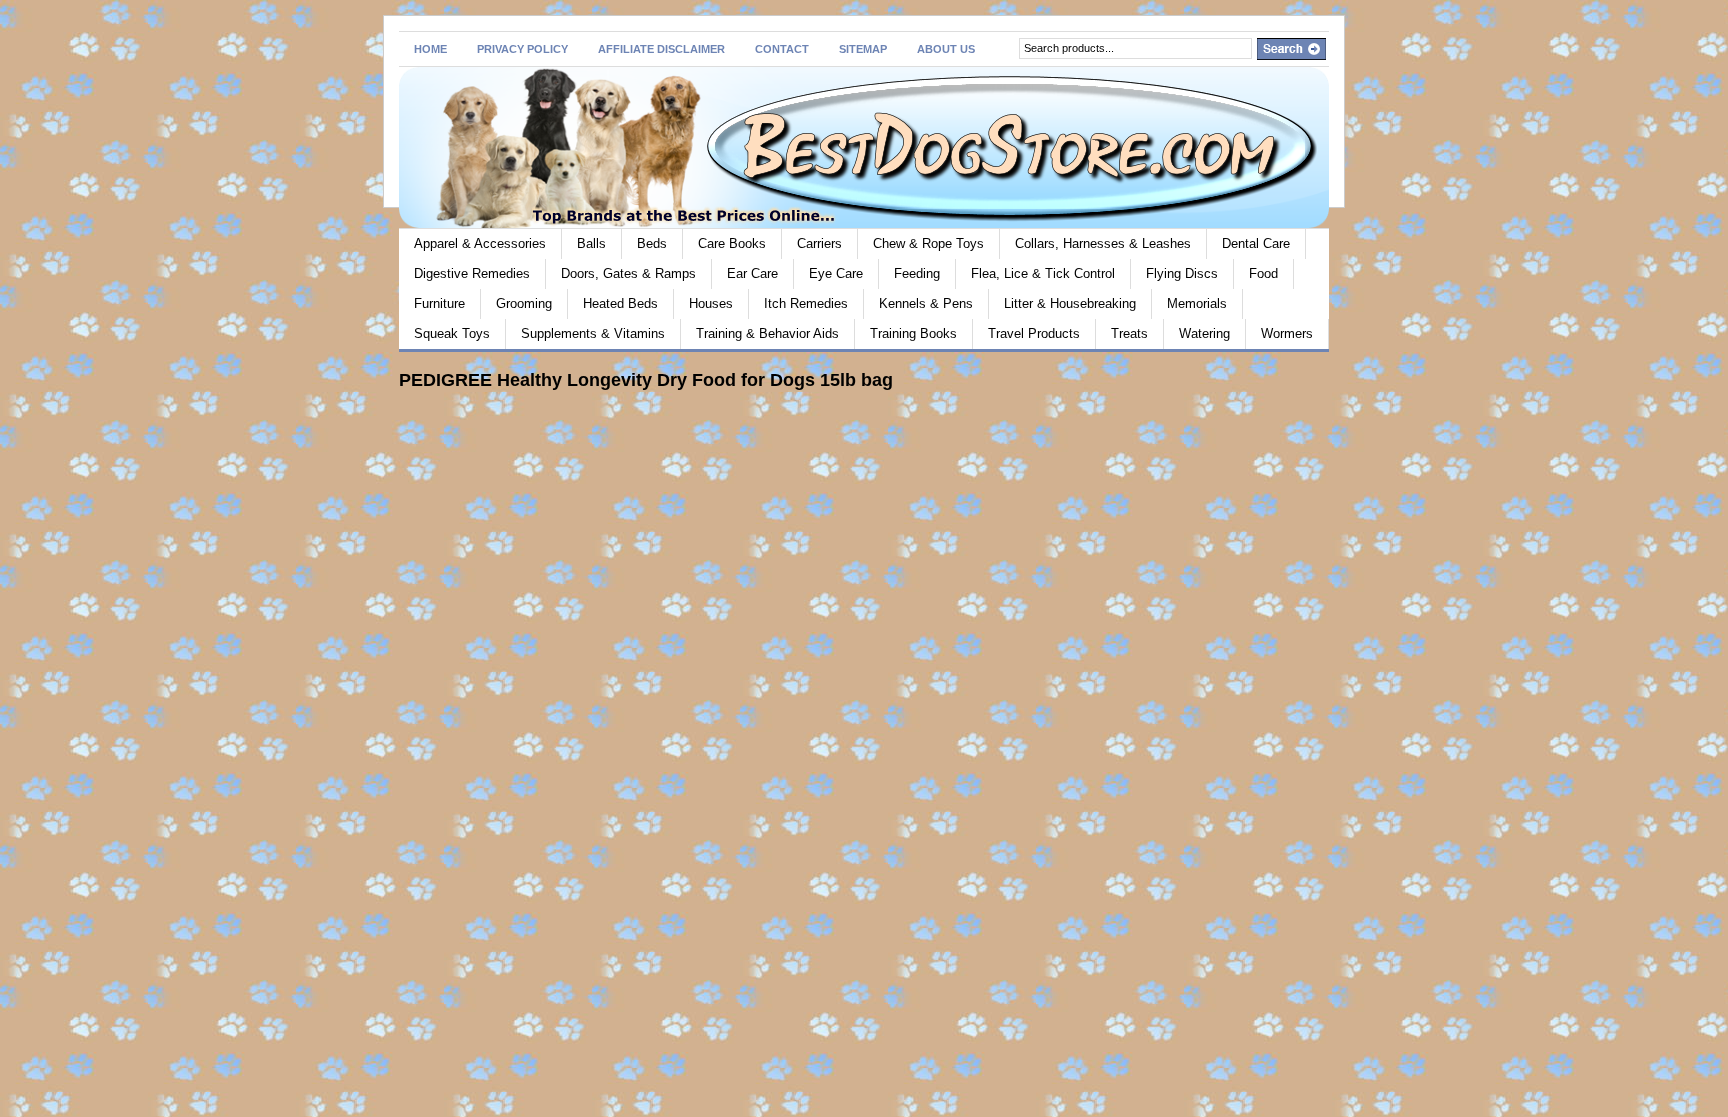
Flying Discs (1182, 273)
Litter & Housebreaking (1070, 303)
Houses (711, 303)
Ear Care (752, 273)
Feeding (917, 273)
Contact (782, 49)
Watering (1204, 333)
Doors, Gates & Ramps (628, 273)
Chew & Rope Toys (928, 243)
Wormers (1287, 333)
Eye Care (836, 273)
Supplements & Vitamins (593, 333)
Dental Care (1256, 243)
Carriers (819, 243)
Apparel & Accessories (480, 243)
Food (1263, 273)
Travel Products (1034, 333)
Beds (652, 243)
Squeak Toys (452, 333)
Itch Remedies (806, 303)
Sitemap (863, 49)
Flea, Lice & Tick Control (1043, 273)
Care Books (732, 243)
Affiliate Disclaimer (661, 49)
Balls (591, 243)
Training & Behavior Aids (767, 333)
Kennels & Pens (926, 303)
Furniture (439, 303)
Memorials (1197, 303)
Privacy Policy (522, 49)
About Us (946, 49)
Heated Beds (620, 303)
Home (430, 49)
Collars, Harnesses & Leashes (1103, 243)
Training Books (913, 333)
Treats (1129, 333)
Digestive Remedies (472, 273)
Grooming (524, 303)
